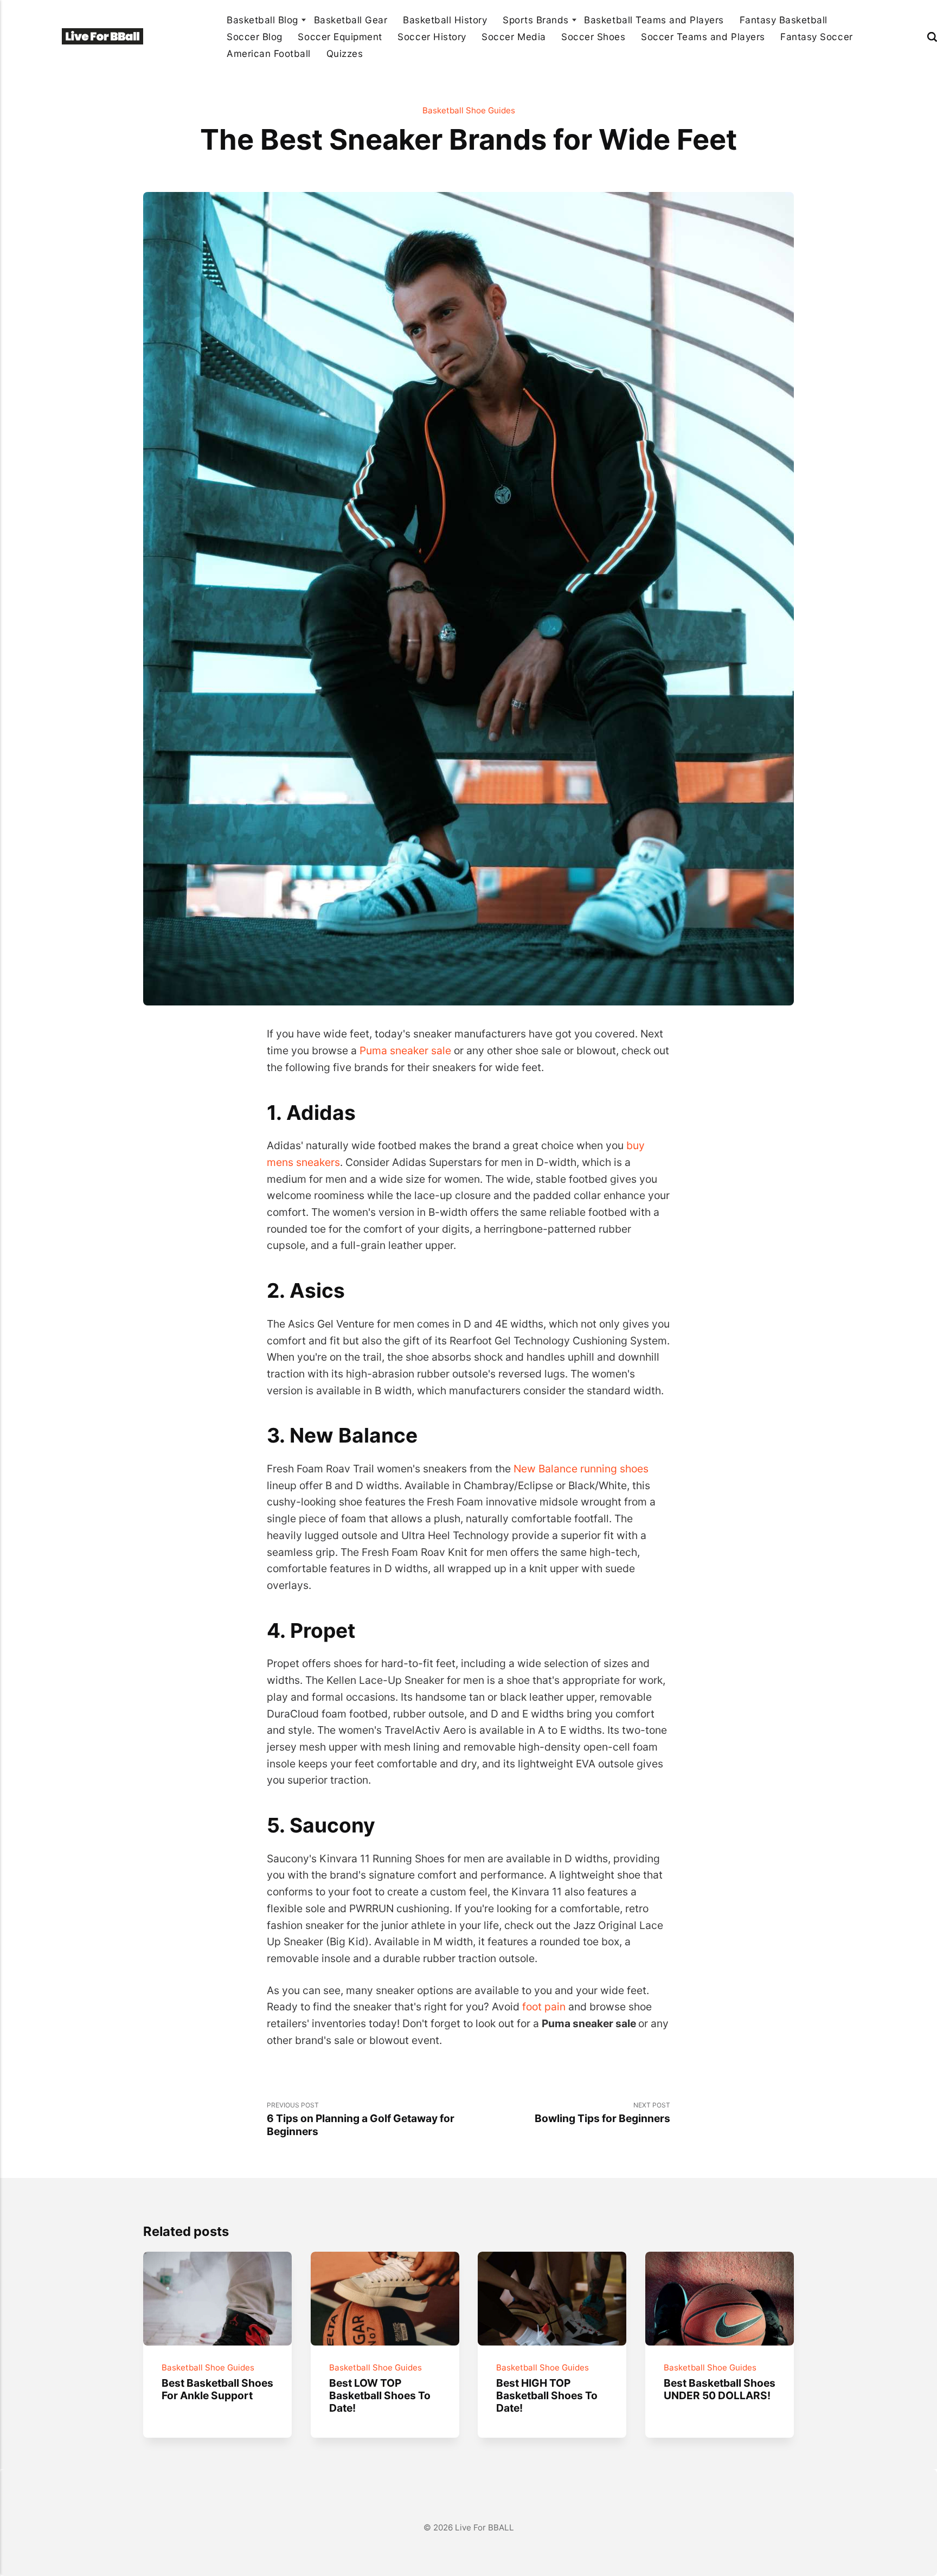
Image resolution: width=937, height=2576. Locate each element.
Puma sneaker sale (405, 1050)
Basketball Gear (351, 20)
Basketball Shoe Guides (469, 110)
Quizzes (345, 53)
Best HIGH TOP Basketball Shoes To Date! (547, 2395)
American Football (269, 53)
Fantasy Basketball (784, 20)
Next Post (602, 2113)
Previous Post (361, 2119)
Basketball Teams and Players (654, 20)
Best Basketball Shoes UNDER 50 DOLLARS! (720, 2389)
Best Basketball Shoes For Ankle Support (217, 2389)
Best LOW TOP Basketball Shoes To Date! (379, 2395)
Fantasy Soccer (816, 37)
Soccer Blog (255, 37)
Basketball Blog (262, 20)
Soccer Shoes (593, 37)
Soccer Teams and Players (703, 37)
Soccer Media (514, 37)
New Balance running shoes (581, 1469)
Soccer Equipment (340, 37)
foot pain (544, 2007)
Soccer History (432, 37)
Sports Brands (536, 20)
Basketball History (445, 20)
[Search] (932, 37)
